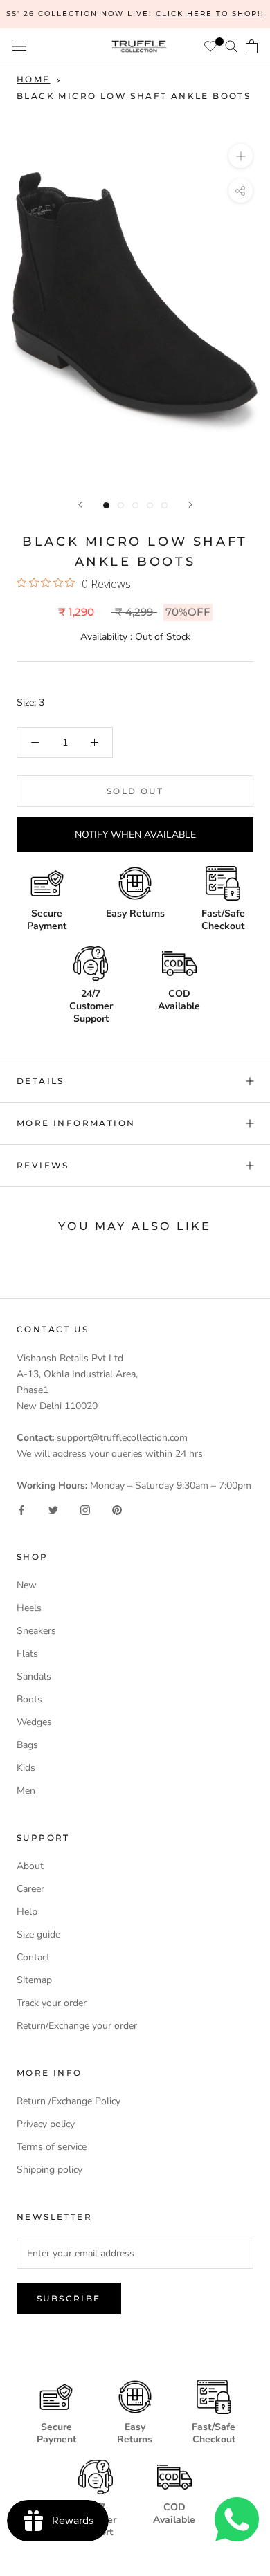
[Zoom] (241, 156)
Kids (26, 1768)
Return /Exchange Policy (69, 2101)
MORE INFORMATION (76, 1123)
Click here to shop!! (210, 13)
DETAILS (40, 1081)
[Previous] (80, 505)
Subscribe (69, 2298)
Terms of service (52, 2147)
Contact (33, 1957)
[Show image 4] (150, 505)
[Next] (190, 505)
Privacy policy (46, 2124)
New (27, 1585)
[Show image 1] (106, 505)
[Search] (231, 46)
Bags (27, 1745)
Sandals (34, 1676)
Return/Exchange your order (77, 2026)
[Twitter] (53, 1509)
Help (27, 1912)
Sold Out (135, 791)
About (30, 1866)
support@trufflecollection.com (122, 1438)
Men (26, 1791)
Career (30, 1889)
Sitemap (34, 1980)
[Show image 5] (164, 505)
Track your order (52, 2003)
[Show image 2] (121, 505)
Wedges (34, 1722)
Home (34, 79)
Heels (29, 1608)
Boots (29, 1699)
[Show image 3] (135, 505)
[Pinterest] (117, 1509)
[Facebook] (21, 1509)
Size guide (38, 1934)
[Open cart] (252, 46)
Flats (27, 1654)
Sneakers (36, 1631)
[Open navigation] (19, 47)
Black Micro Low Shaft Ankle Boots (134, 96)
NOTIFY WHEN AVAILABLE (135, 835)
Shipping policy (49, 2170)
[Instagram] (85, 1509)
